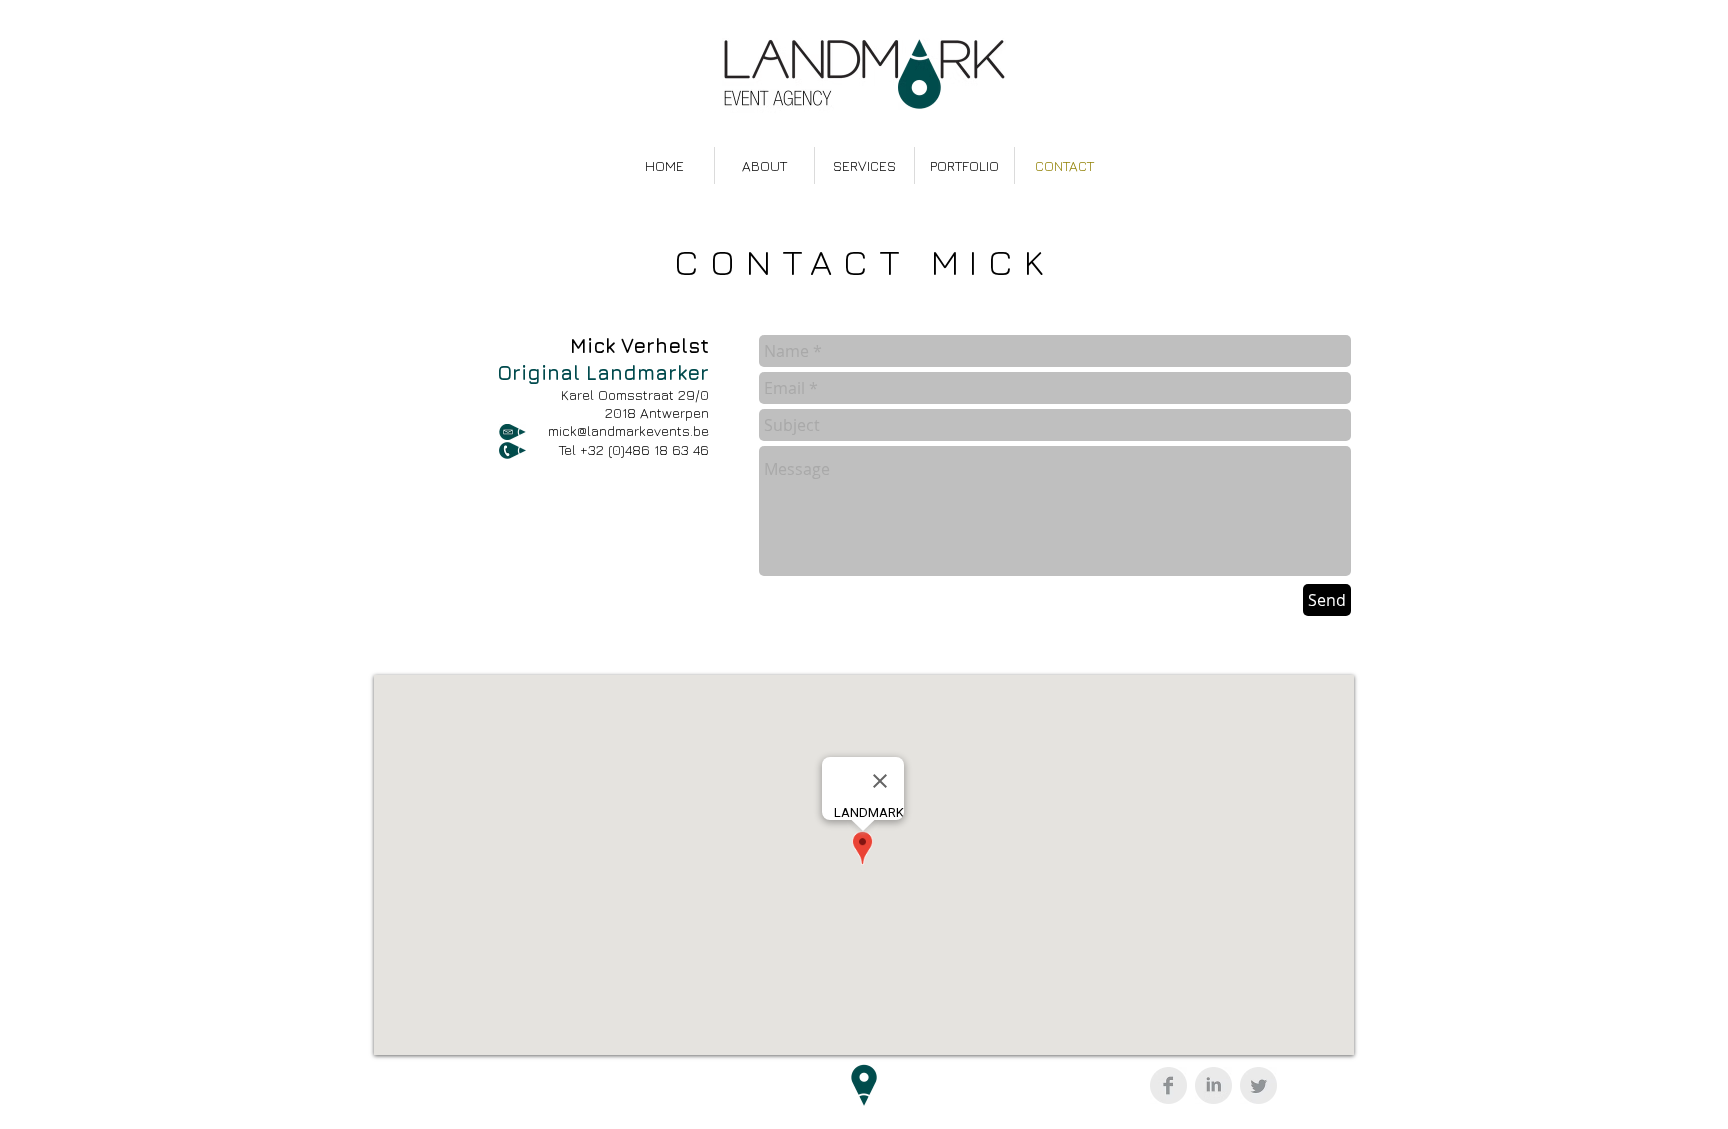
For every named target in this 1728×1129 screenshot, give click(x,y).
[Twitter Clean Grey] (1258, 1085)
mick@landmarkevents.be (628, 430)
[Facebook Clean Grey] (1168, 1085)
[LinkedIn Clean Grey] (1213, 1085)
